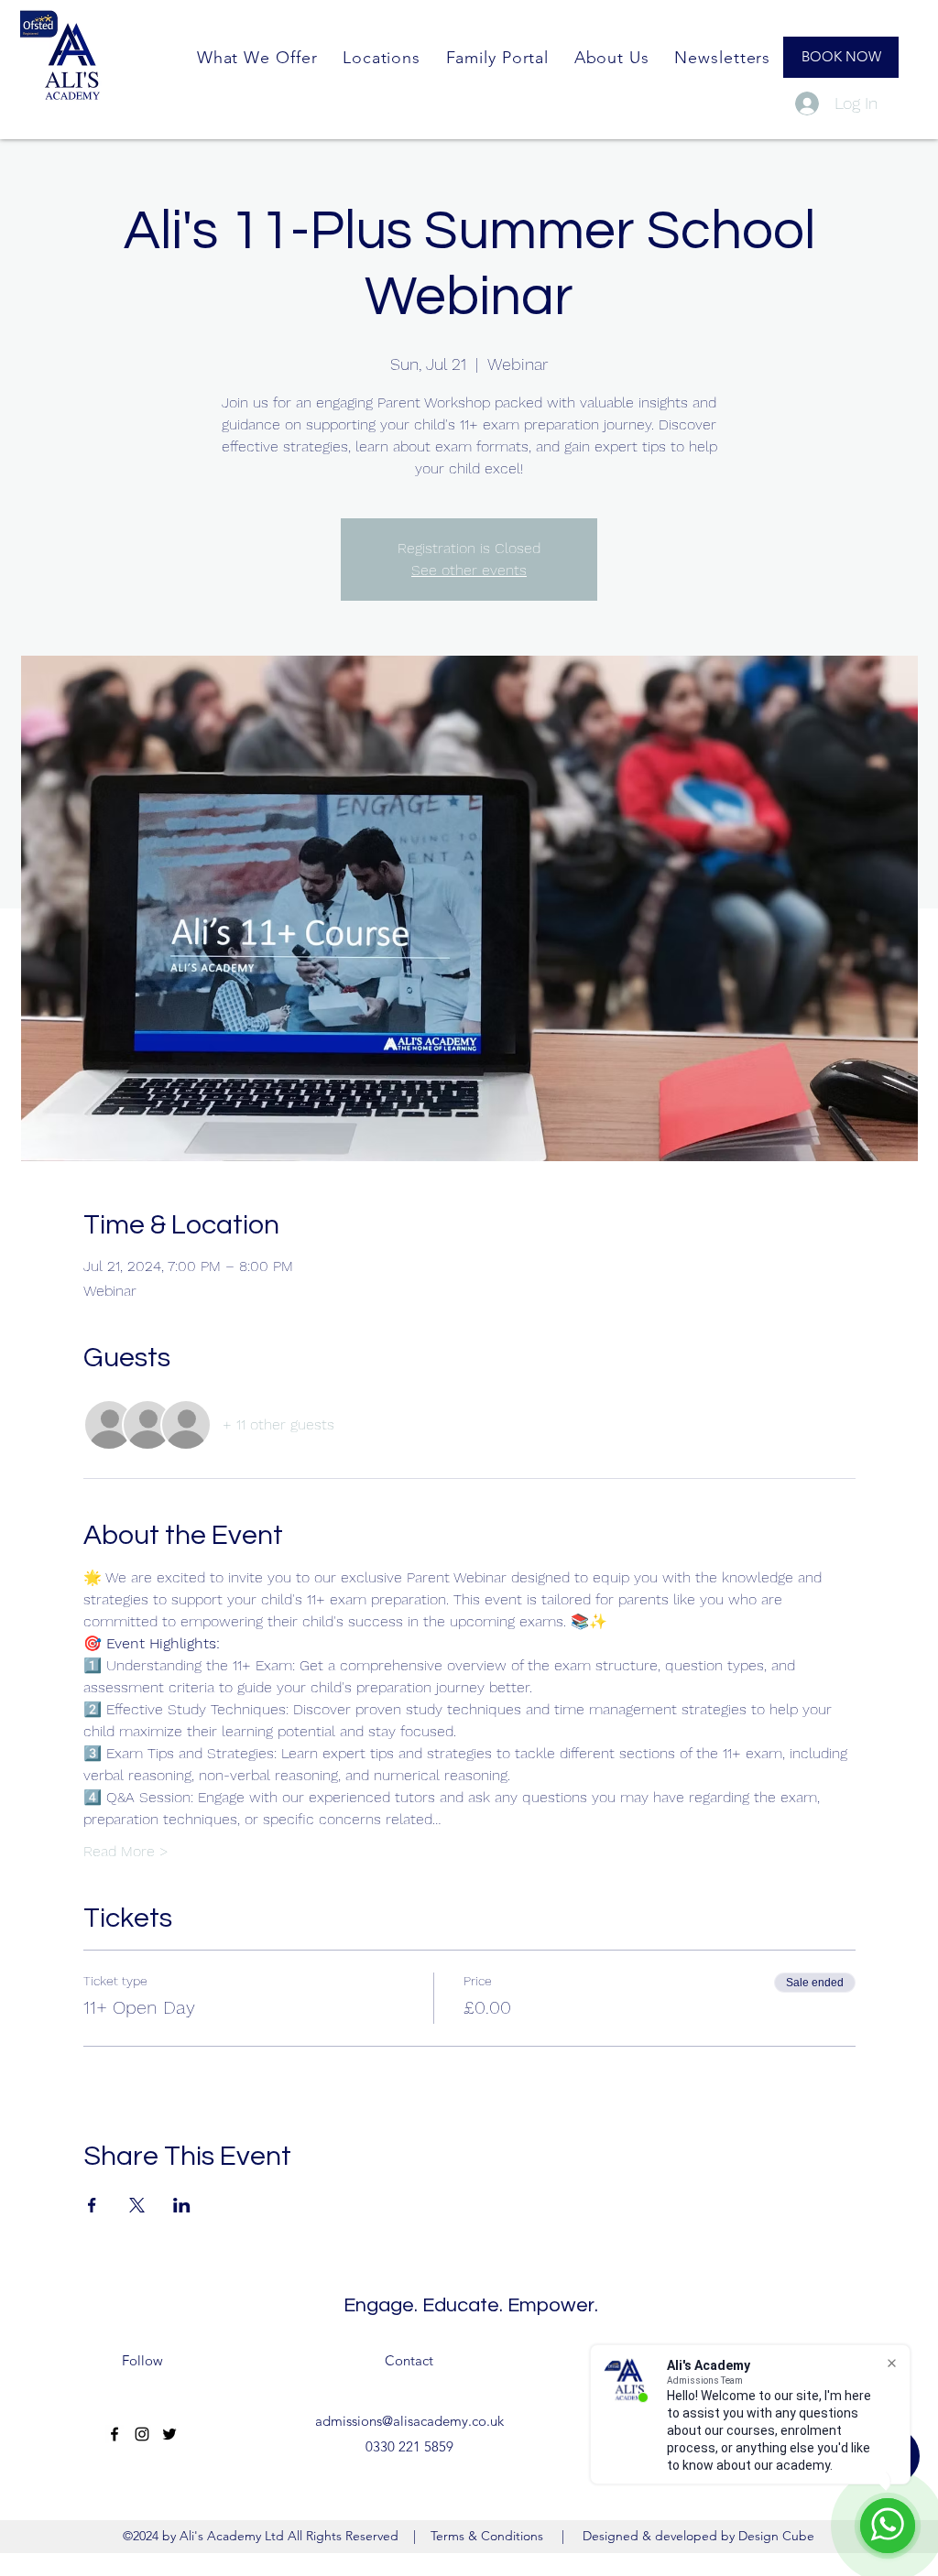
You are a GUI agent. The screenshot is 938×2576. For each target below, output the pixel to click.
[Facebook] (115, 2434)
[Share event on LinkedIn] (182, 2205)
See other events (469, 570)
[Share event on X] (137, 2205)
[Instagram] (142, 2434)
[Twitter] (169, 2434)
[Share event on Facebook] (92, 2205)
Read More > (126, 1851)
